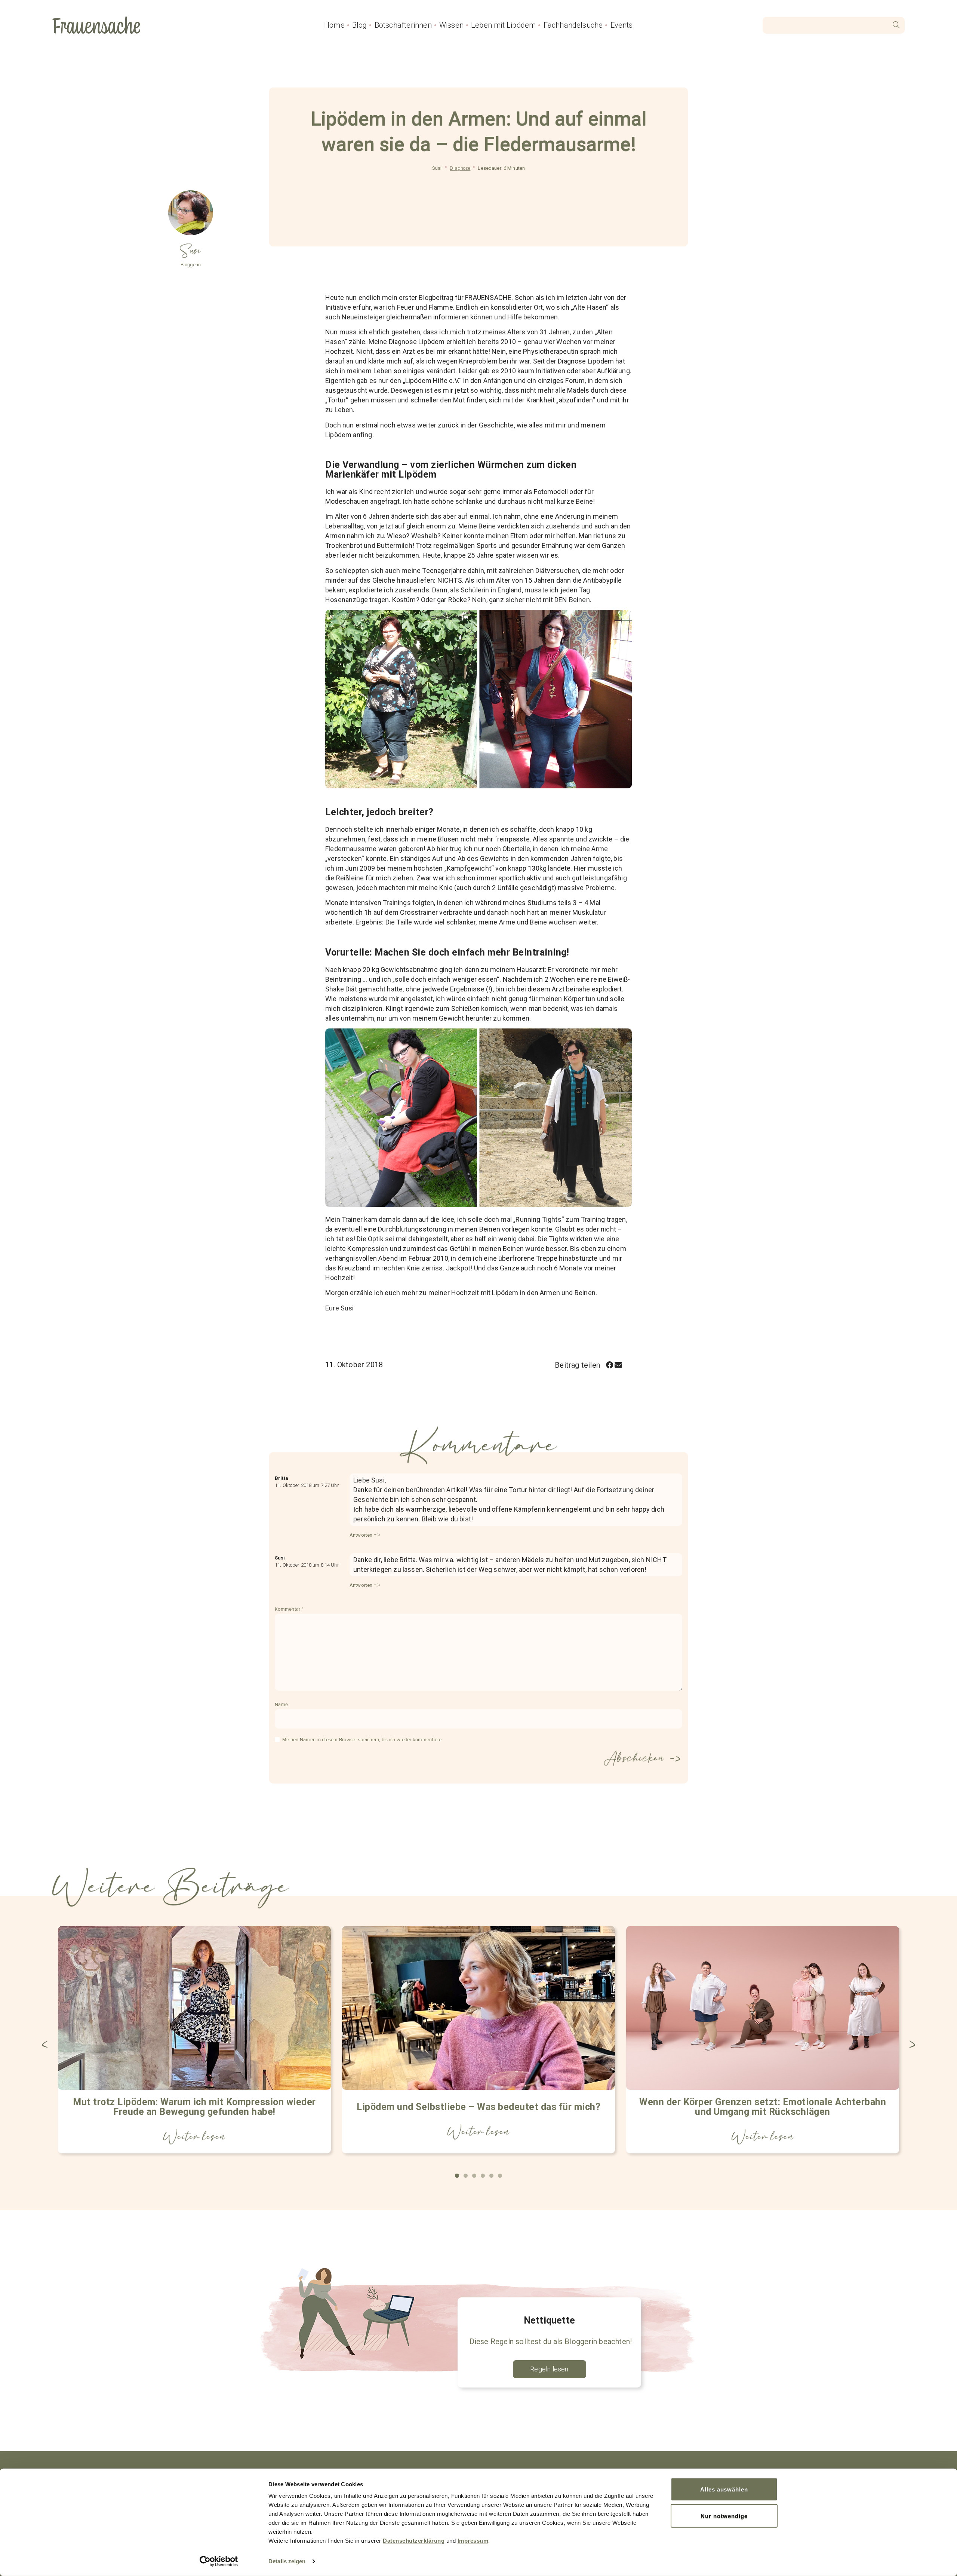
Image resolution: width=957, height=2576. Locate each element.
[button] (610, 1365)
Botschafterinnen (403, 25)
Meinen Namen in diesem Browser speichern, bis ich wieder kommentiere (362, 1740)
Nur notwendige (724, 2516)
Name (281, 1705)
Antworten (361, 1535)
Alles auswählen (724, 2489)
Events (622, 25)
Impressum (473, 2541)
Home (334, 25)
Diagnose (460, 168)
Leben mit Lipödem (503, 25)
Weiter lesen (194, 2137)
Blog (360, 25)
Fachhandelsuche (573, 25)
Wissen (451, 25)
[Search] (896, 25)
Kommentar (289, 1609)
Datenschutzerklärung (414, 2541)
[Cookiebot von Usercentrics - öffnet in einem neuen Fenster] (219, 2561)
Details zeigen (287, 2561)
